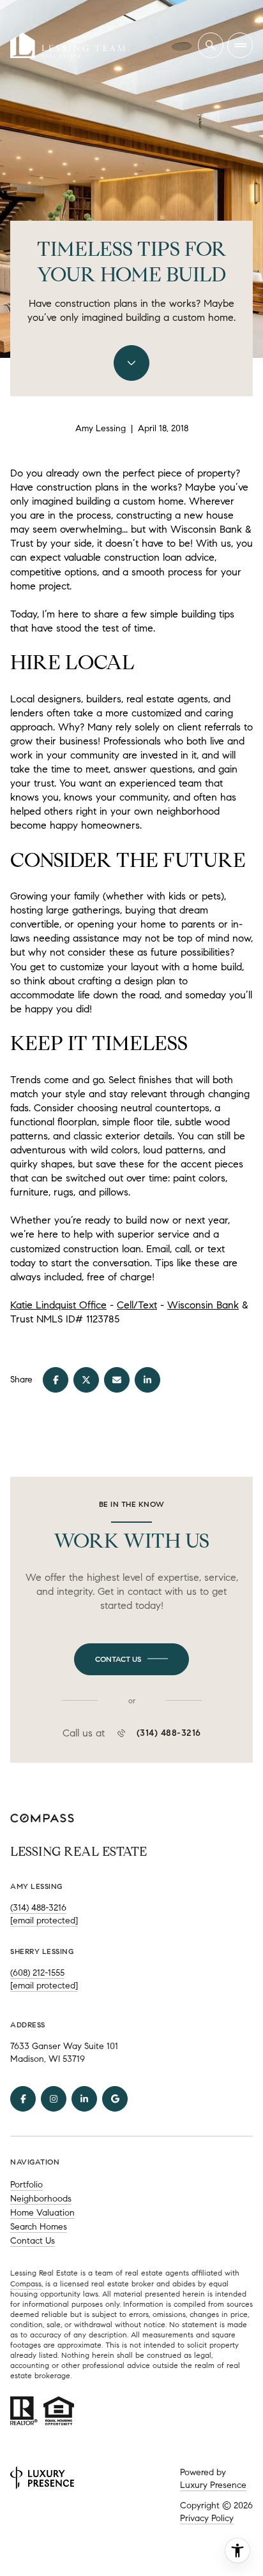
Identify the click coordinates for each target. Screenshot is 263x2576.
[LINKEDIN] (84, 2099)
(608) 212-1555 (37, 1973)
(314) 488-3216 (169, 1733)
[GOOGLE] (115, 2099)
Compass (26, 2284)
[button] (131, 1659)
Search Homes (39, 2227)
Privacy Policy (207, 2518)
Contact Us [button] (33, 2241)
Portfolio (26, 2185)
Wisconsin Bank (203, 1305)
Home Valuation (42, 2213)
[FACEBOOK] (23, 2099)
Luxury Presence (213, 2485)
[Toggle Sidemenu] (240, 45)
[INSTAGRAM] (54, 2099)
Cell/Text (137, 1305)
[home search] (211, 45)
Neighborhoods (41, 2199)
